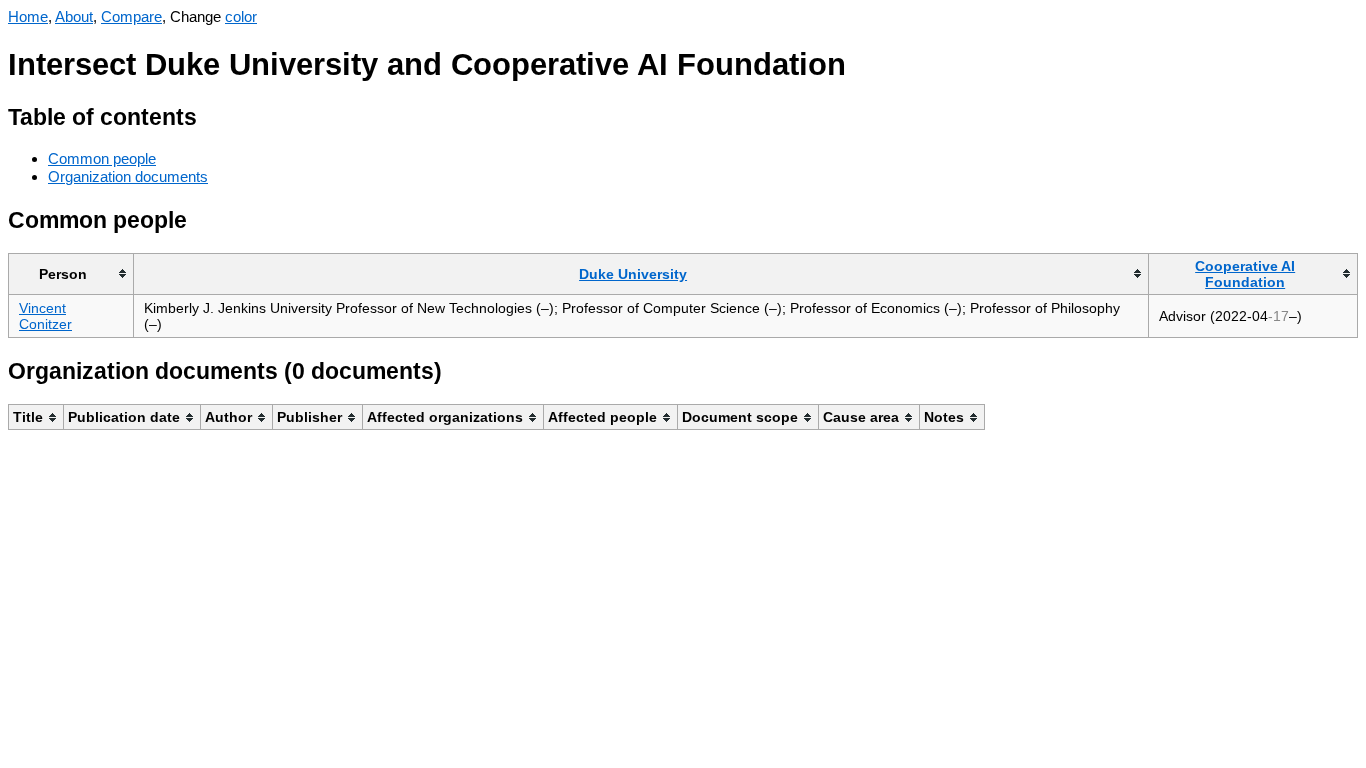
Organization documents (128, 176)
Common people (102, 158)
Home (28, 16)
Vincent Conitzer (45, 316)
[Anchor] (212, 114)
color (241, 16)
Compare (131, 16)
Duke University (633, 274)
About (74, 16)
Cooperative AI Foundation (1245, 274)
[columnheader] (71, 273)
